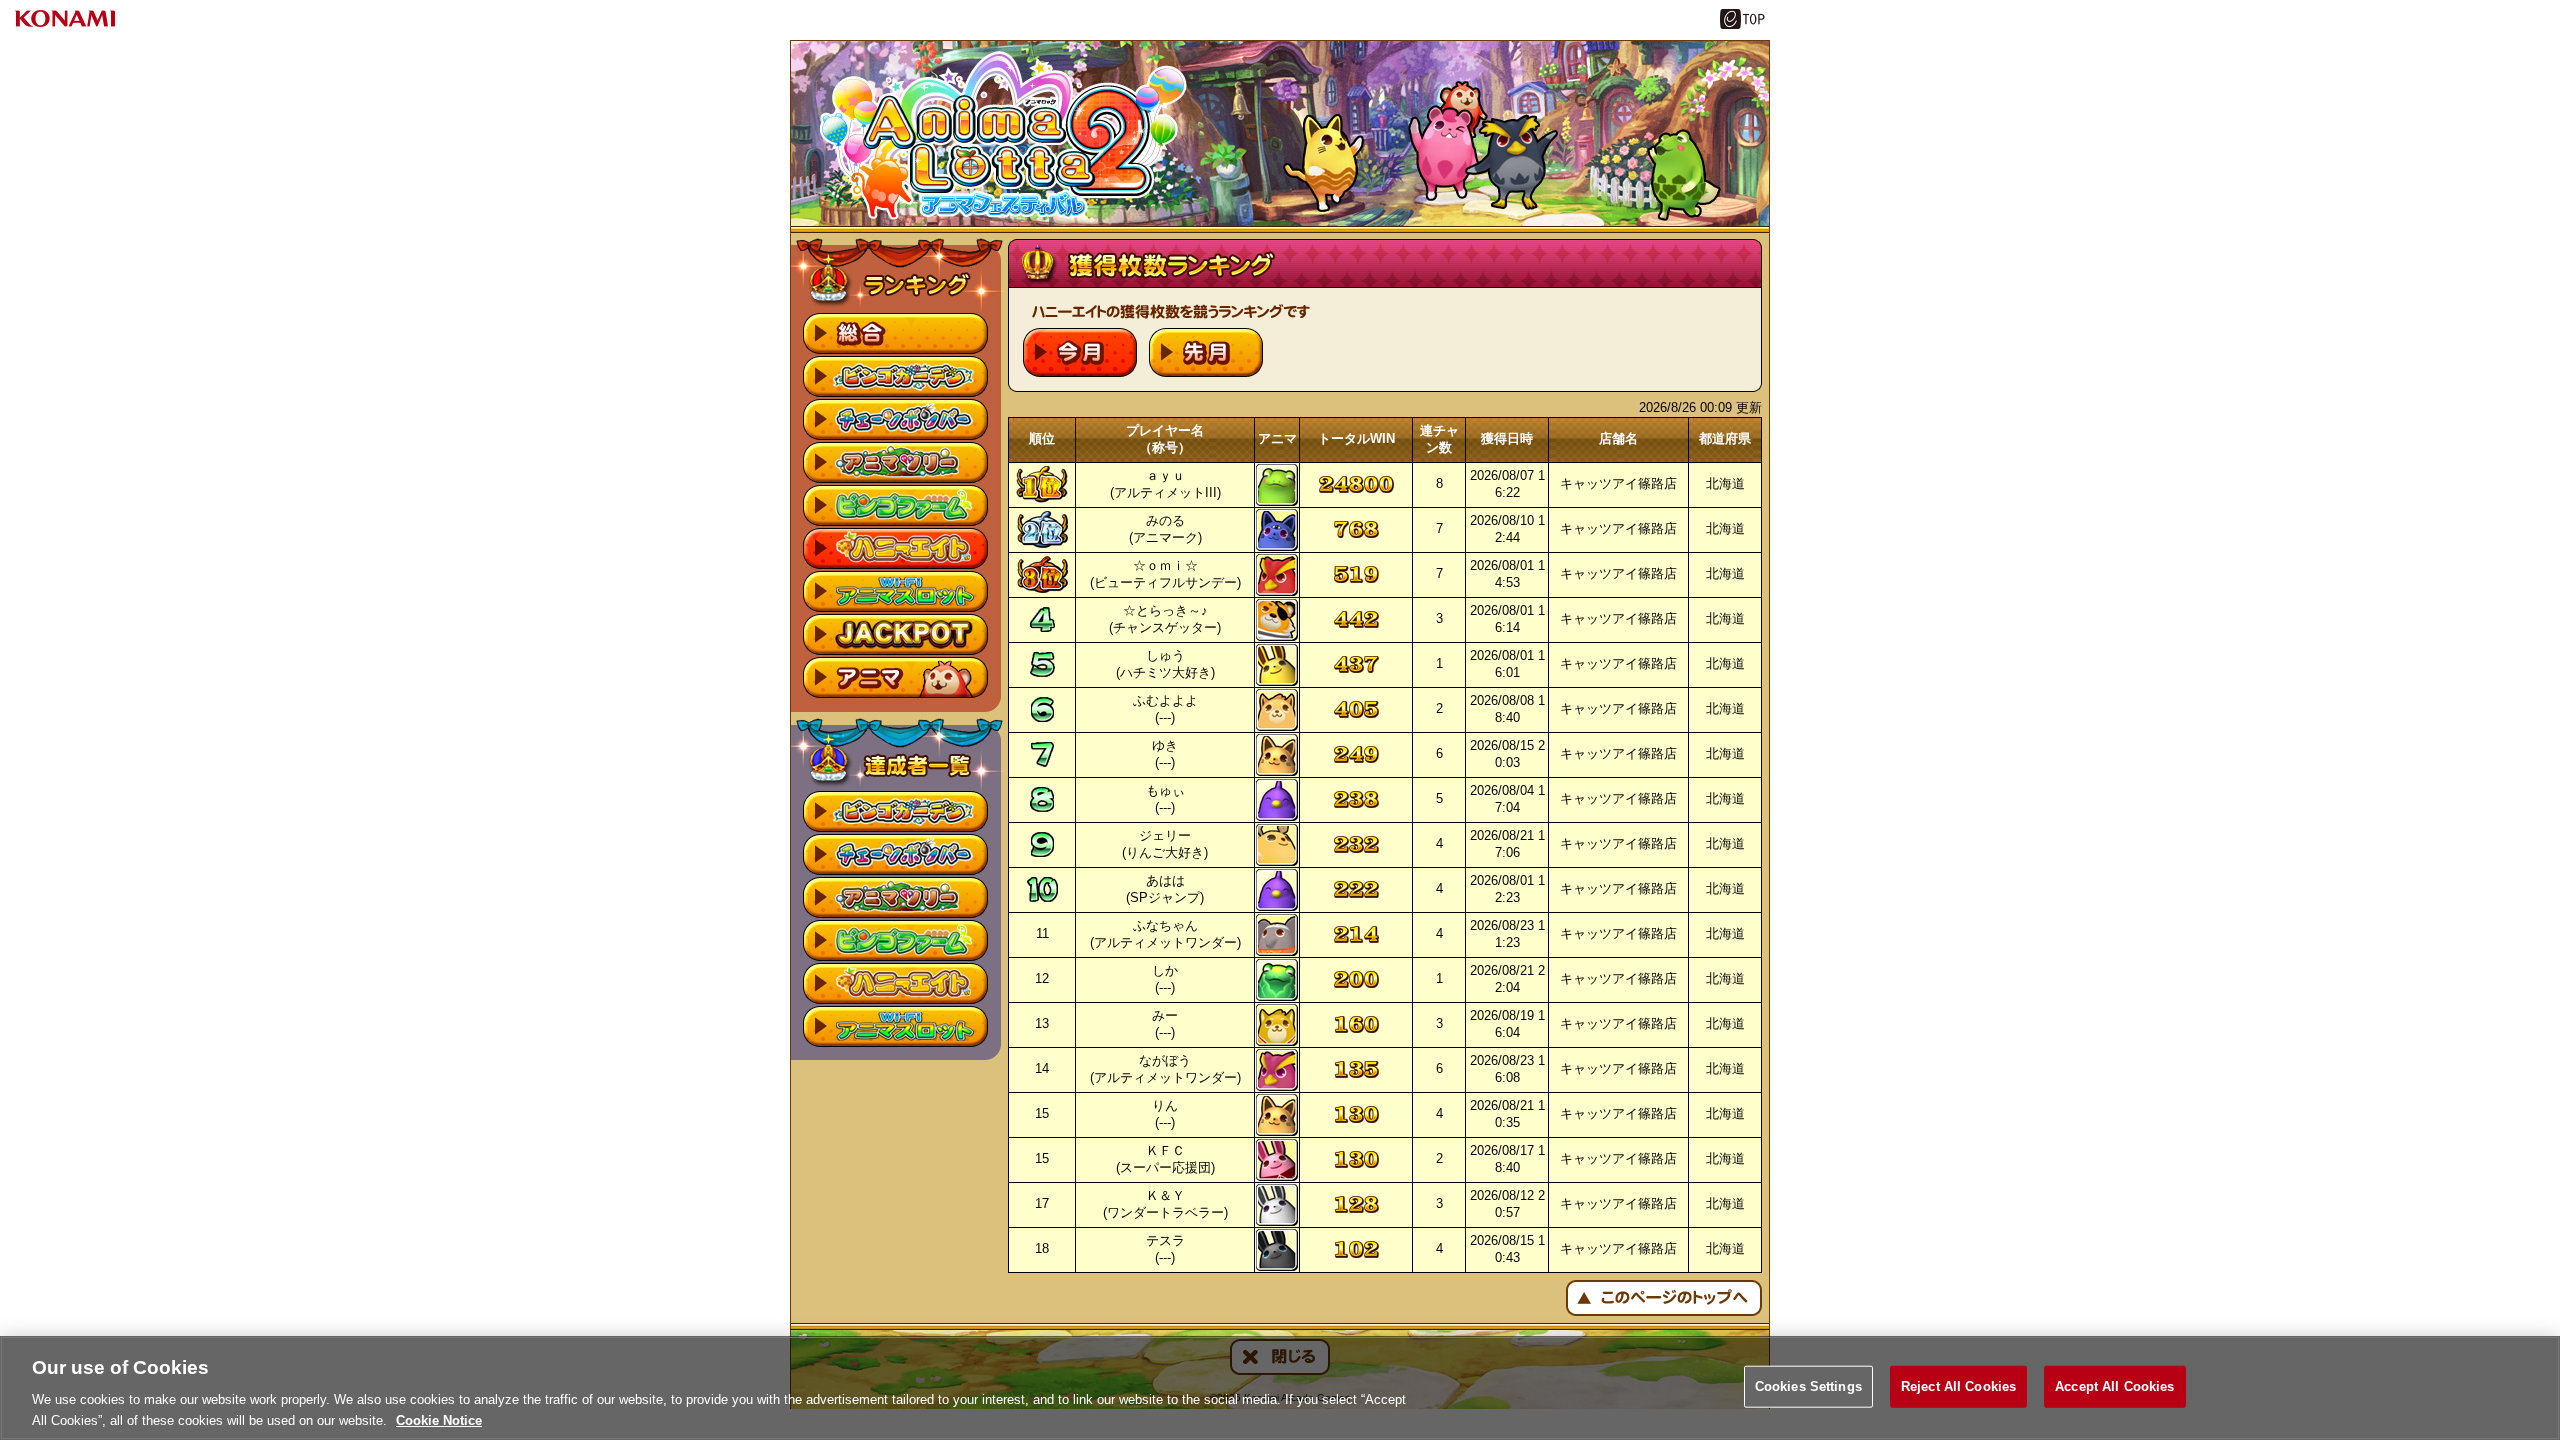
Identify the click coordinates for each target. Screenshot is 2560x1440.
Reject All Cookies (1958, 1386)
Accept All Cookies (2114, 1386)
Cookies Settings (1808, 1386)
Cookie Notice (439, 1419)
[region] (1280, 1388)
